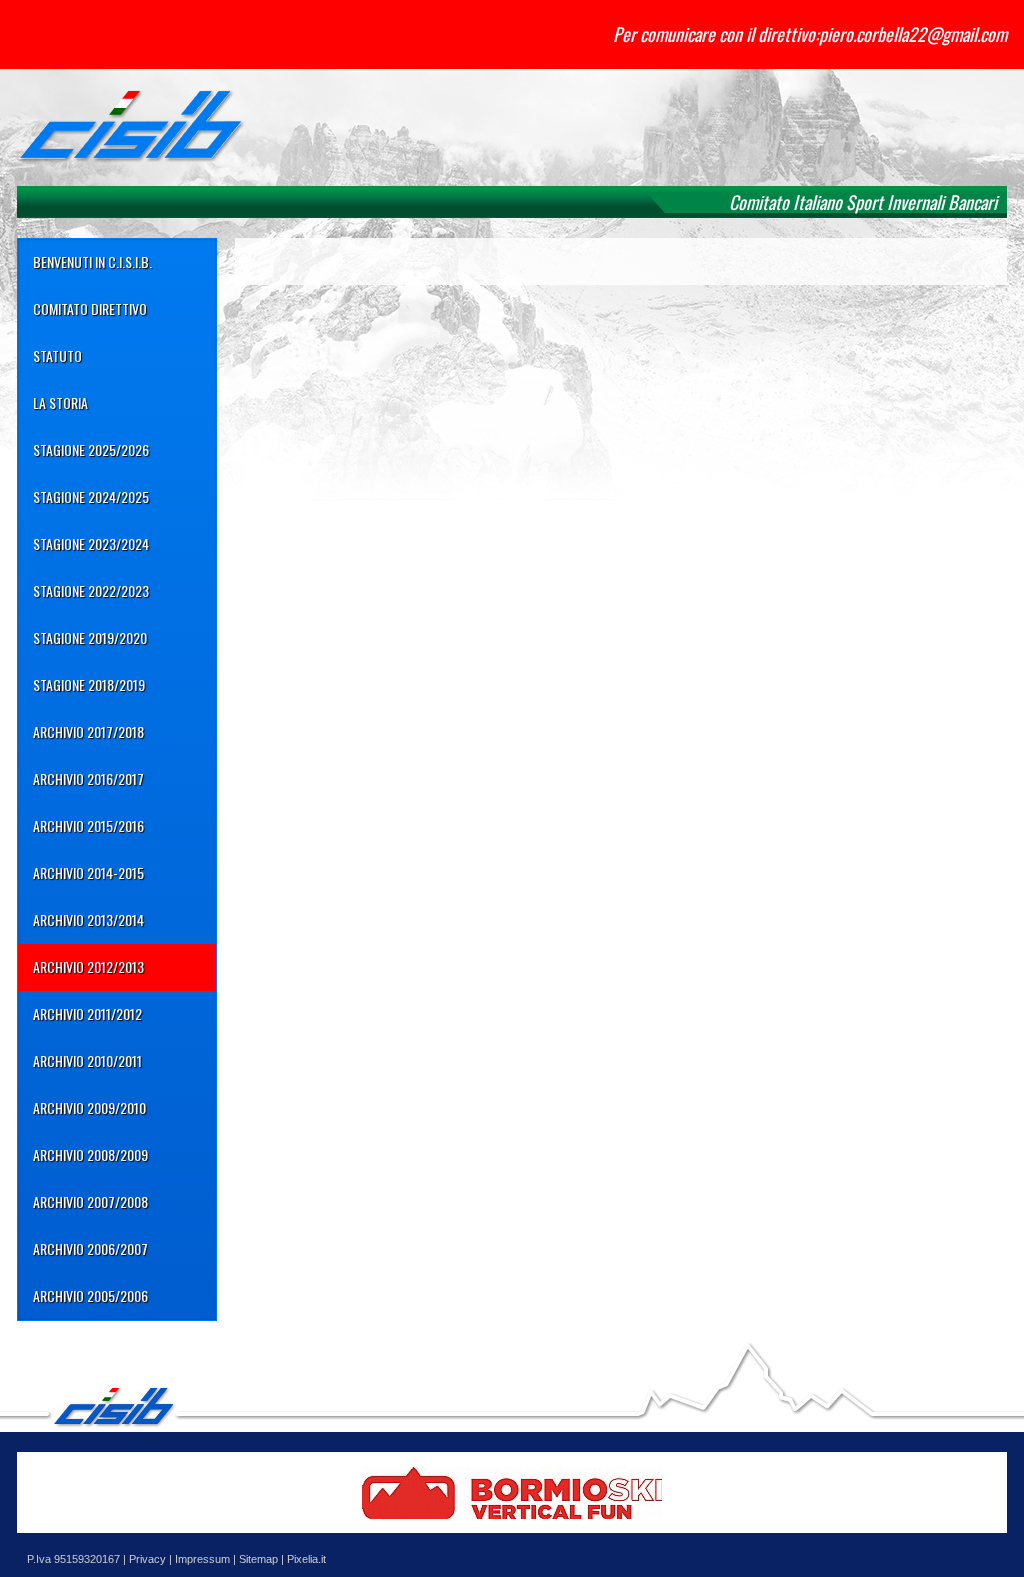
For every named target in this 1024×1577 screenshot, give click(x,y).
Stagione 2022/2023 (91, 590)
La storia (60, 402)
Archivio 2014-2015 (88, 872)
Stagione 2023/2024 (91, 543)
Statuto (57, 355)
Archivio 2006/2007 (90, 1248)
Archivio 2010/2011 (87, 1060)
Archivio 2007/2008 (90, 1201)
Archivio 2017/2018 (88, 731)
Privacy (147, 1559)
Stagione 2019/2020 (90, 637)
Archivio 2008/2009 (90, 1154)
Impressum (202, 1559)
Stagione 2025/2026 (91, 449)
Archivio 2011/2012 (87, 1013)
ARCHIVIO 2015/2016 (88, 825)
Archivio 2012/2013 (88, 966)
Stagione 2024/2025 (91, 496)
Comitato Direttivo (90, 308)
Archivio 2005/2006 (90, 1295)
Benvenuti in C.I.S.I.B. (92, 261)
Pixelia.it (306, 1559)
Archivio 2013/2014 (88, 919)
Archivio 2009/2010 (89, 1107)
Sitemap (258, 1559)
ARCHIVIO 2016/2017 (88, 778)
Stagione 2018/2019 (89, 684)
